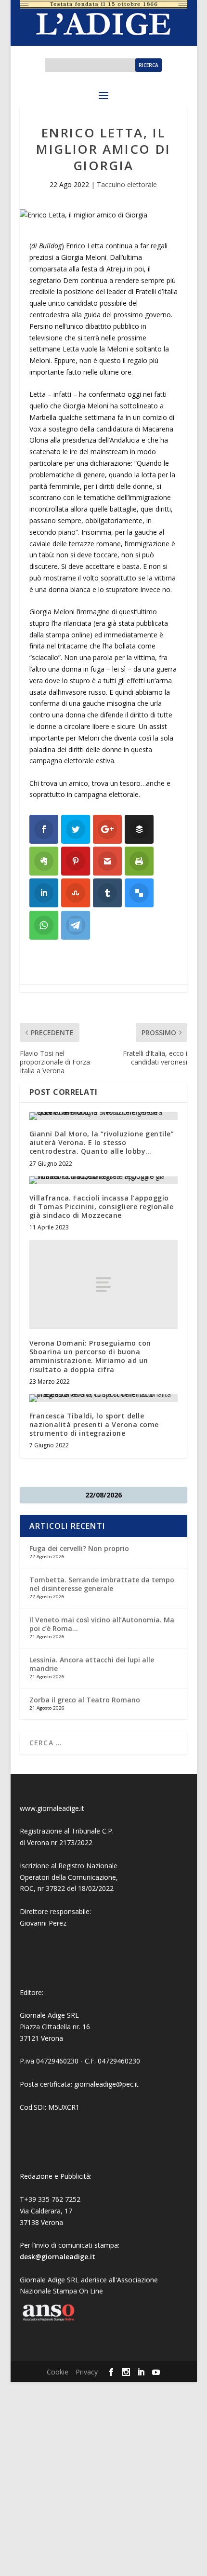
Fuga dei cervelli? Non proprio (79, 1548)
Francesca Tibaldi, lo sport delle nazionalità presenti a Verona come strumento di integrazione (94, 1424)
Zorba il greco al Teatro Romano (85, 1700)
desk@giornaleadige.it (58, 2257)
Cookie (58, 2372)
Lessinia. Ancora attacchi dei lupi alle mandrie (92, 1664)
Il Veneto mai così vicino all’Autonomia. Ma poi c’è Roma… (102, 1624)
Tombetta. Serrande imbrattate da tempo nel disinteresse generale (102, 1584)
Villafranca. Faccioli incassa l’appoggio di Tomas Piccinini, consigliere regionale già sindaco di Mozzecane (102, 1207)
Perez (58, 1923)
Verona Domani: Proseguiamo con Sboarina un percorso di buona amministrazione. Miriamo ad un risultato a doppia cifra (90, 1356)
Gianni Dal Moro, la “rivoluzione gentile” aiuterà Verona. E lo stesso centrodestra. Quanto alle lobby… (102, 1142)
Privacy (87, 2372)
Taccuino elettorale (127, 184)
